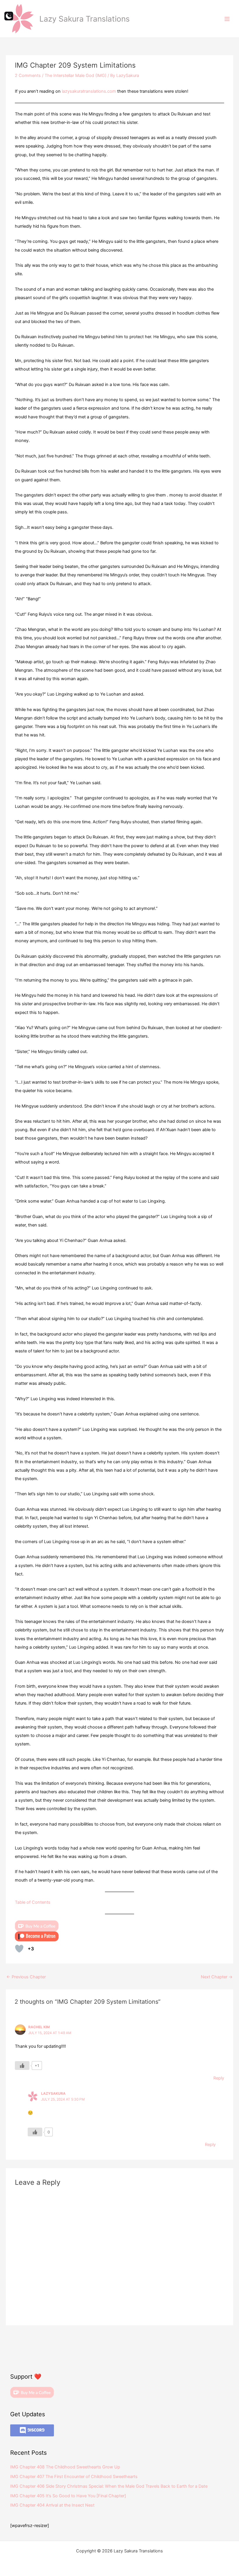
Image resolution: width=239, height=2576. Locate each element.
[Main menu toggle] (227, 19)
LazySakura (53, 2094)
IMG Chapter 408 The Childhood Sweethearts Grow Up (65, 2467)
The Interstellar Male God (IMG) (75, 76)
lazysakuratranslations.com (89, 91)
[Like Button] (19, 1949)
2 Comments (28, 76)
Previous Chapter (26, 1977)
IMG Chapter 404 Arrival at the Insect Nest (52, 2505)
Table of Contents (33, 1902)
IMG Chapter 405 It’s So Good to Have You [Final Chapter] (68, 2496)
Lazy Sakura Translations (85, 19)
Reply (219, 2078)
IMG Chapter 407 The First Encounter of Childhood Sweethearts (74, 2477)
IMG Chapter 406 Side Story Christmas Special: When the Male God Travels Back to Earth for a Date (109, 2486)
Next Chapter (217, 1977)
